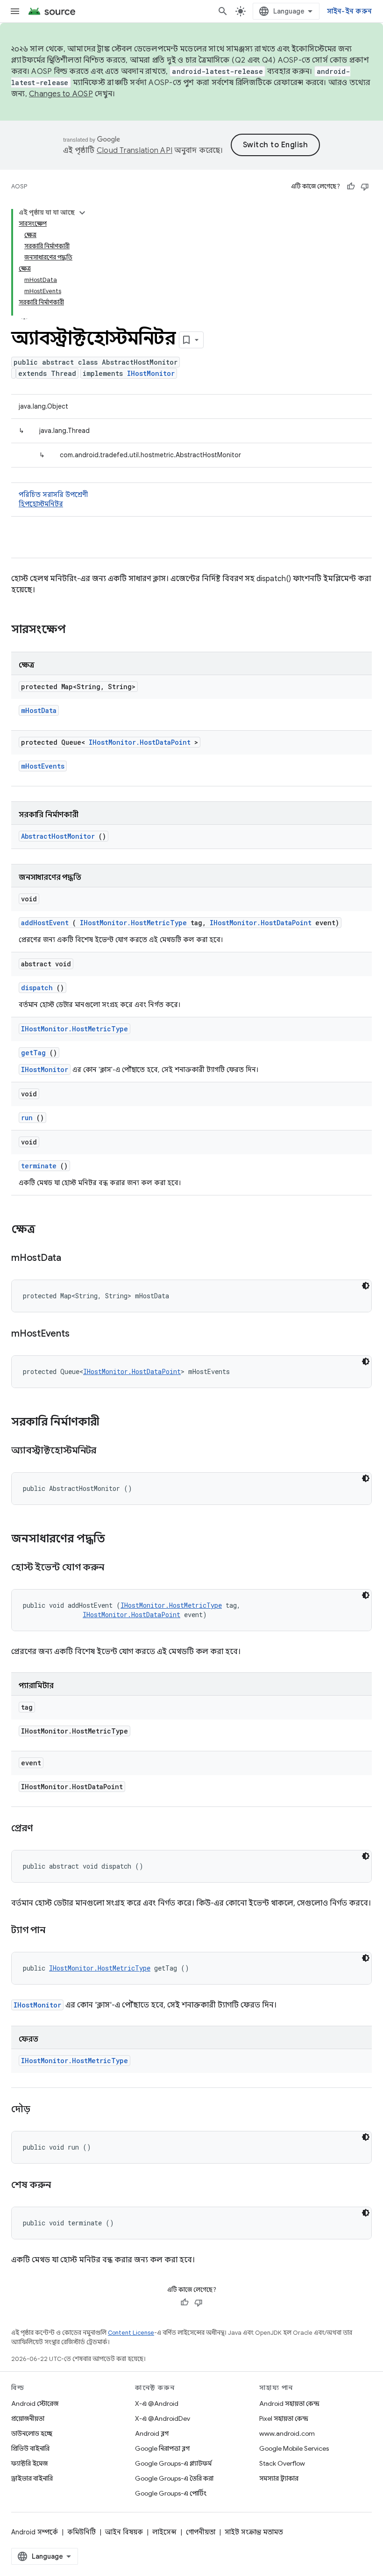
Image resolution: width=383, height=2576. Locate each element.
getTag (33, 1053)
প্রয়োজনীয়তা (28, 2418)
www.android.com (287, 2433)
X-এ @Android (157, 2403)
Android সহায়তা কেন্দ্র (289, 2403)
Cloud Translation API (135, 151)
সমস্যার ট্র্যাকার (279, 2478)
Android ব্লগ (152, 2433)
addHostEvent (45, 923)
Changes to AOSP (61, 94)
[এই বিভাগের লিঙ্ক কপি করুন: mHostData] (73, 1259)
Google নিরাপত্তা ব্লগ (162, 2448)
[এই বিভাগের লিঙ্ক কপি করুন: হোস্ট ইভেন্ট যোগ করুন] (115, 1568)
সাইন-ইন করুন (350, 11)
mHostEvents (43, 766)
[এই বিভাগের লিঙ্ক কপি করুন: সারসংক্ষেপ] (78, 630)
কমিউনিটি (82, 2532)
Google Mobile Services (294, 2448)
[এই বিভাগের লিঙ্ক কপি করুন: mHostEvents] (81, 1334)
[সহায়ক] (351, 187)
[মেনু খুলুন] (15, 11)
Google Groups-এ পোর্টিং (171, 2493)
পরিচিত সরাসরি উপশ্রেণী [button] (53, 499)
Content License (131, 2333)
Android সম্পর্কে (35, 2532)
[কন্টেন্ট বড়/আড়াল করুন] (82, 213)
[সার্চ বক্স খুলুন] (223, 11)
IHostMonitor (151, 373)
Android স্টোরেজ (35, 2403)
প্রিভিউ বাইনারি (30, 2448)
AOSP (19, 186)
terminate (39, 1166)
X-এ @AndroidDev (163, 2418)
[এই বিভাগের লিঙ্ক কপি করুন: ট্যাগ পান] (57, 1931)
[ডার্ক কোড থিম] (366, 1286)
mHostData (39, 710)
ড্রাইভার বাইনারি (32, 2478)
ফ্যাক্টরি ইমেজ (29, 2463)
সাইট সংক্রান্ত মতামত (254, 2532)
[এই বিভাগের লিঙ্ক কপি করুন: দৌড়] (42, 2110)
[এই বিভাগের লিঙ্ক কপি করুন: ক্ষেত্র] (45, 1230)
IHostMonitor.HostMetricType (133, 923)
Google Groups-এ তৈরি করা (174, 2478)
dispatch (37, 988)
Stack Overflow (282, 2463)
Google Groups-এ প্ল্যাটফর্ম (173, 2463)
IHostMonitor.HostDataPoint (140, 742)
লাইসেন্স (164, 2532)
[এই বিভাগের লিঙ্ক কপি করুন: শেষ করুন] (62, 2186)
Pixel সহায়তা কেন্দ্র (284, 2418)
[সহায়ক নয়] (365, 187)
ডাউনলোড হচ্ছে (32, 2433)
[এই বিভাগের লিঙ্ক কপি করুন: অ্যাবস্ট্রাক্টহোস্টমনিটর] (108, 1451)
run (27, 1118)
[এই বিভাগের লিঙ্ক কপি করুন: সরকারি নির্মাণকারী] (112, 1423)
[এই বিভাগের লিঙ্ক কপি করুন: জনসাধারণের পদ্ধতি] (117, 1540)
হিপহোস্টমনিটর (41, 504)
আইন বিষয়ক (124, 2532)
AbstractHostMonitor (58, 836)
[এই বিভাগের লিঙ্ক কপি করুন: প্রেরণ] (44, 1829)
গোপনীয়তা (201, 2532)
